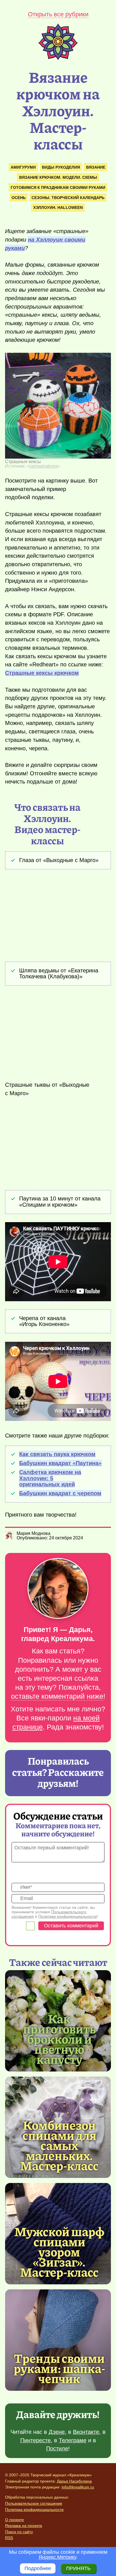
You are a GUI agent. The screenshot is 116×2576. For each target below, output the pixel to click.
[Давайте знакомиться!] (58, 1589)
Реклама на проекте (24, 2526)
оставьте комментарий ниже (57, 1696)
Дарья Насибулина (74, 2481)
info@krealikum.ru (78, 2487)
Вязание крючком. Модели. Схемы (58, 177)
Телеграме (73, 2440)
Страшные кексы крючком (42, 673)
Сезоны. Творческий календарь (68, 198)
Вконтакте (86, 2432)
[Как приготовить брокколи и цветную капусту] (59, 2039)
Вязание (96, 167)
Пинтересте (35, 2440)
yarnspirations (43, 466)
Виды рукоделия (61, 167)
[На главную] (58, 58)
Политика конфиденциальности (34, 2510)
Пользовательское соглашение (34, 2503)
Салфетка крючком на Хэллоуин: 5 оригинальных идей (50, 1478)
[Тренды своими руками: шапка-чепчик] (58, 2340)
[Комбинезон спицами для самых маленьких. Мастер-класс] (59, 2145)
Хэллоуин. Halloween (58, 207)
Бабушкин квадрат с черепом (60, 1493)
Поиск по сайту (19, 2532)
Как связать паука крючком (57, 1454)
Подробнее (38, 2568)
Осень (19, 198)
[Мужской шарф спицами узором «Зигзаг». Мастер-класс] (59, 2251)
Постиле (57, 2448)
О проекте (14, 2520)
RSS (9, 2538)
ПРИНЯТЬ (78, 2568)
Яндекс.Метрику (57, 2557)
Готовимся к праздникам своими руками (58, 187)
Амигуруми (23, 167)
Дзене (57, 2432)
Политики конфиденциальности (68, 1916)
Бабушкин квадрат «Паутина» (60, 1463)
